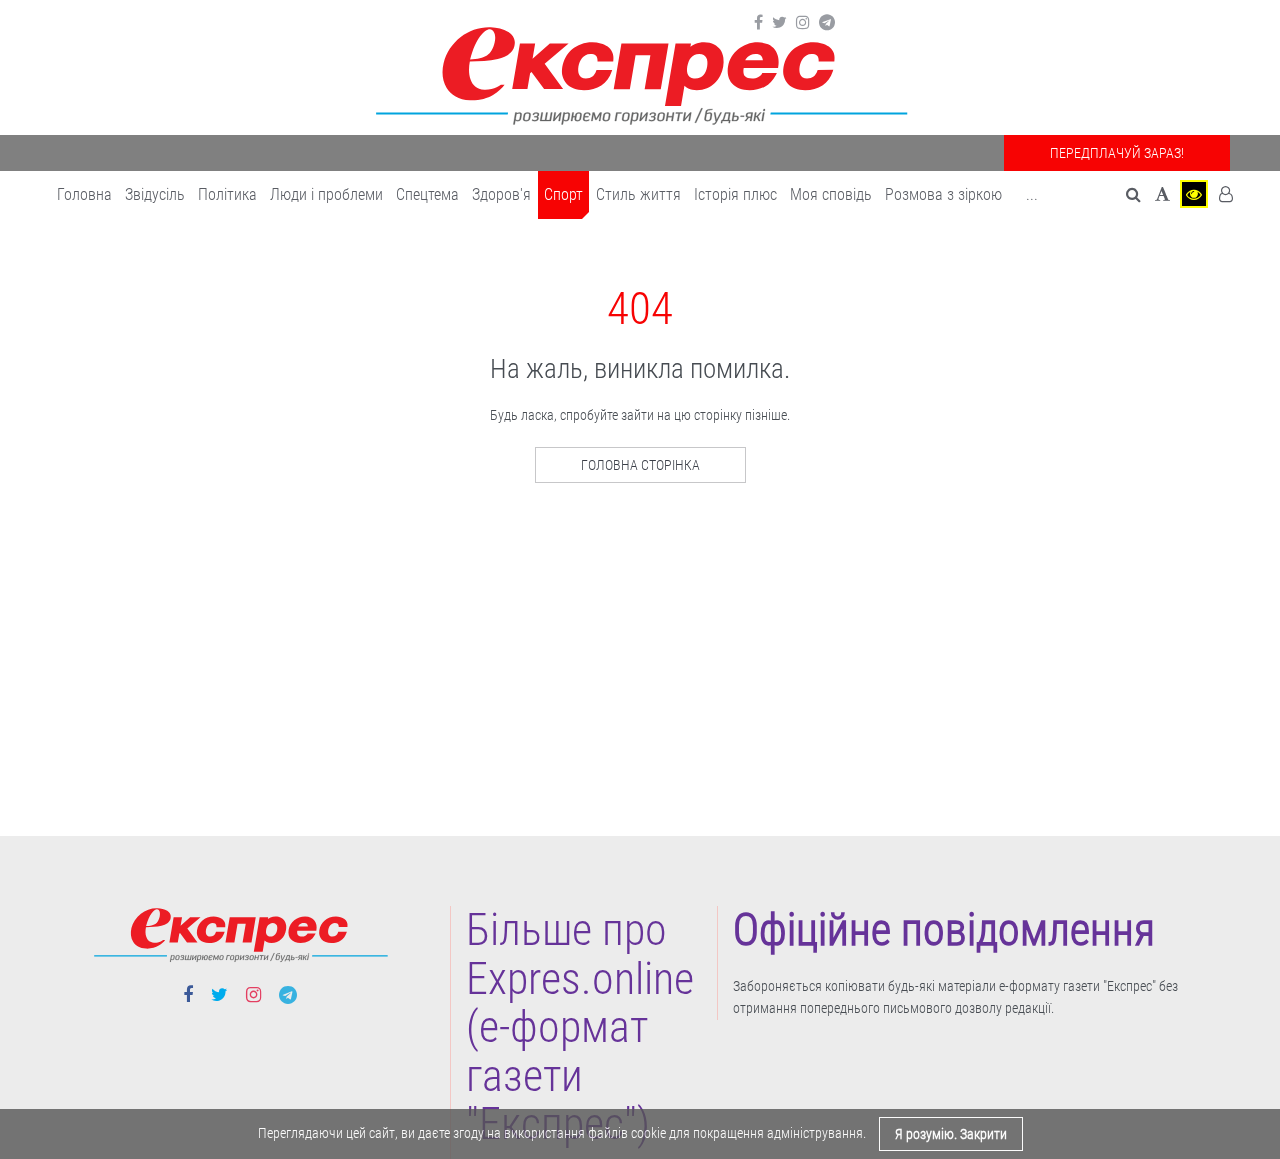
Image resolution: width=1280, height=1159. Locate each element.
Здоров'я (501, 194)
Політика (227, 194)
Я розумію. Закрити (951, 1134)
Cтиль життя (638, 194)
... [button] (1032, 194)
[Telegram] (827, 23)
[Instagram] (803, 23)
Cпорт (563, 194)
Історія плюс (735, 194)
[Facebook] (758, 23)
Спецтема (427, 194)
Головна (84, 194)
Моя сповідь (831, 194)
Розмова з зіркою (943, 194)
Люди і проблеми (326, 194)
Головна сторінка (640, 465)
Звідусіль (155, 194)
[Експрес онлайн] (640, 72)
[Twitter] (779, 23)
